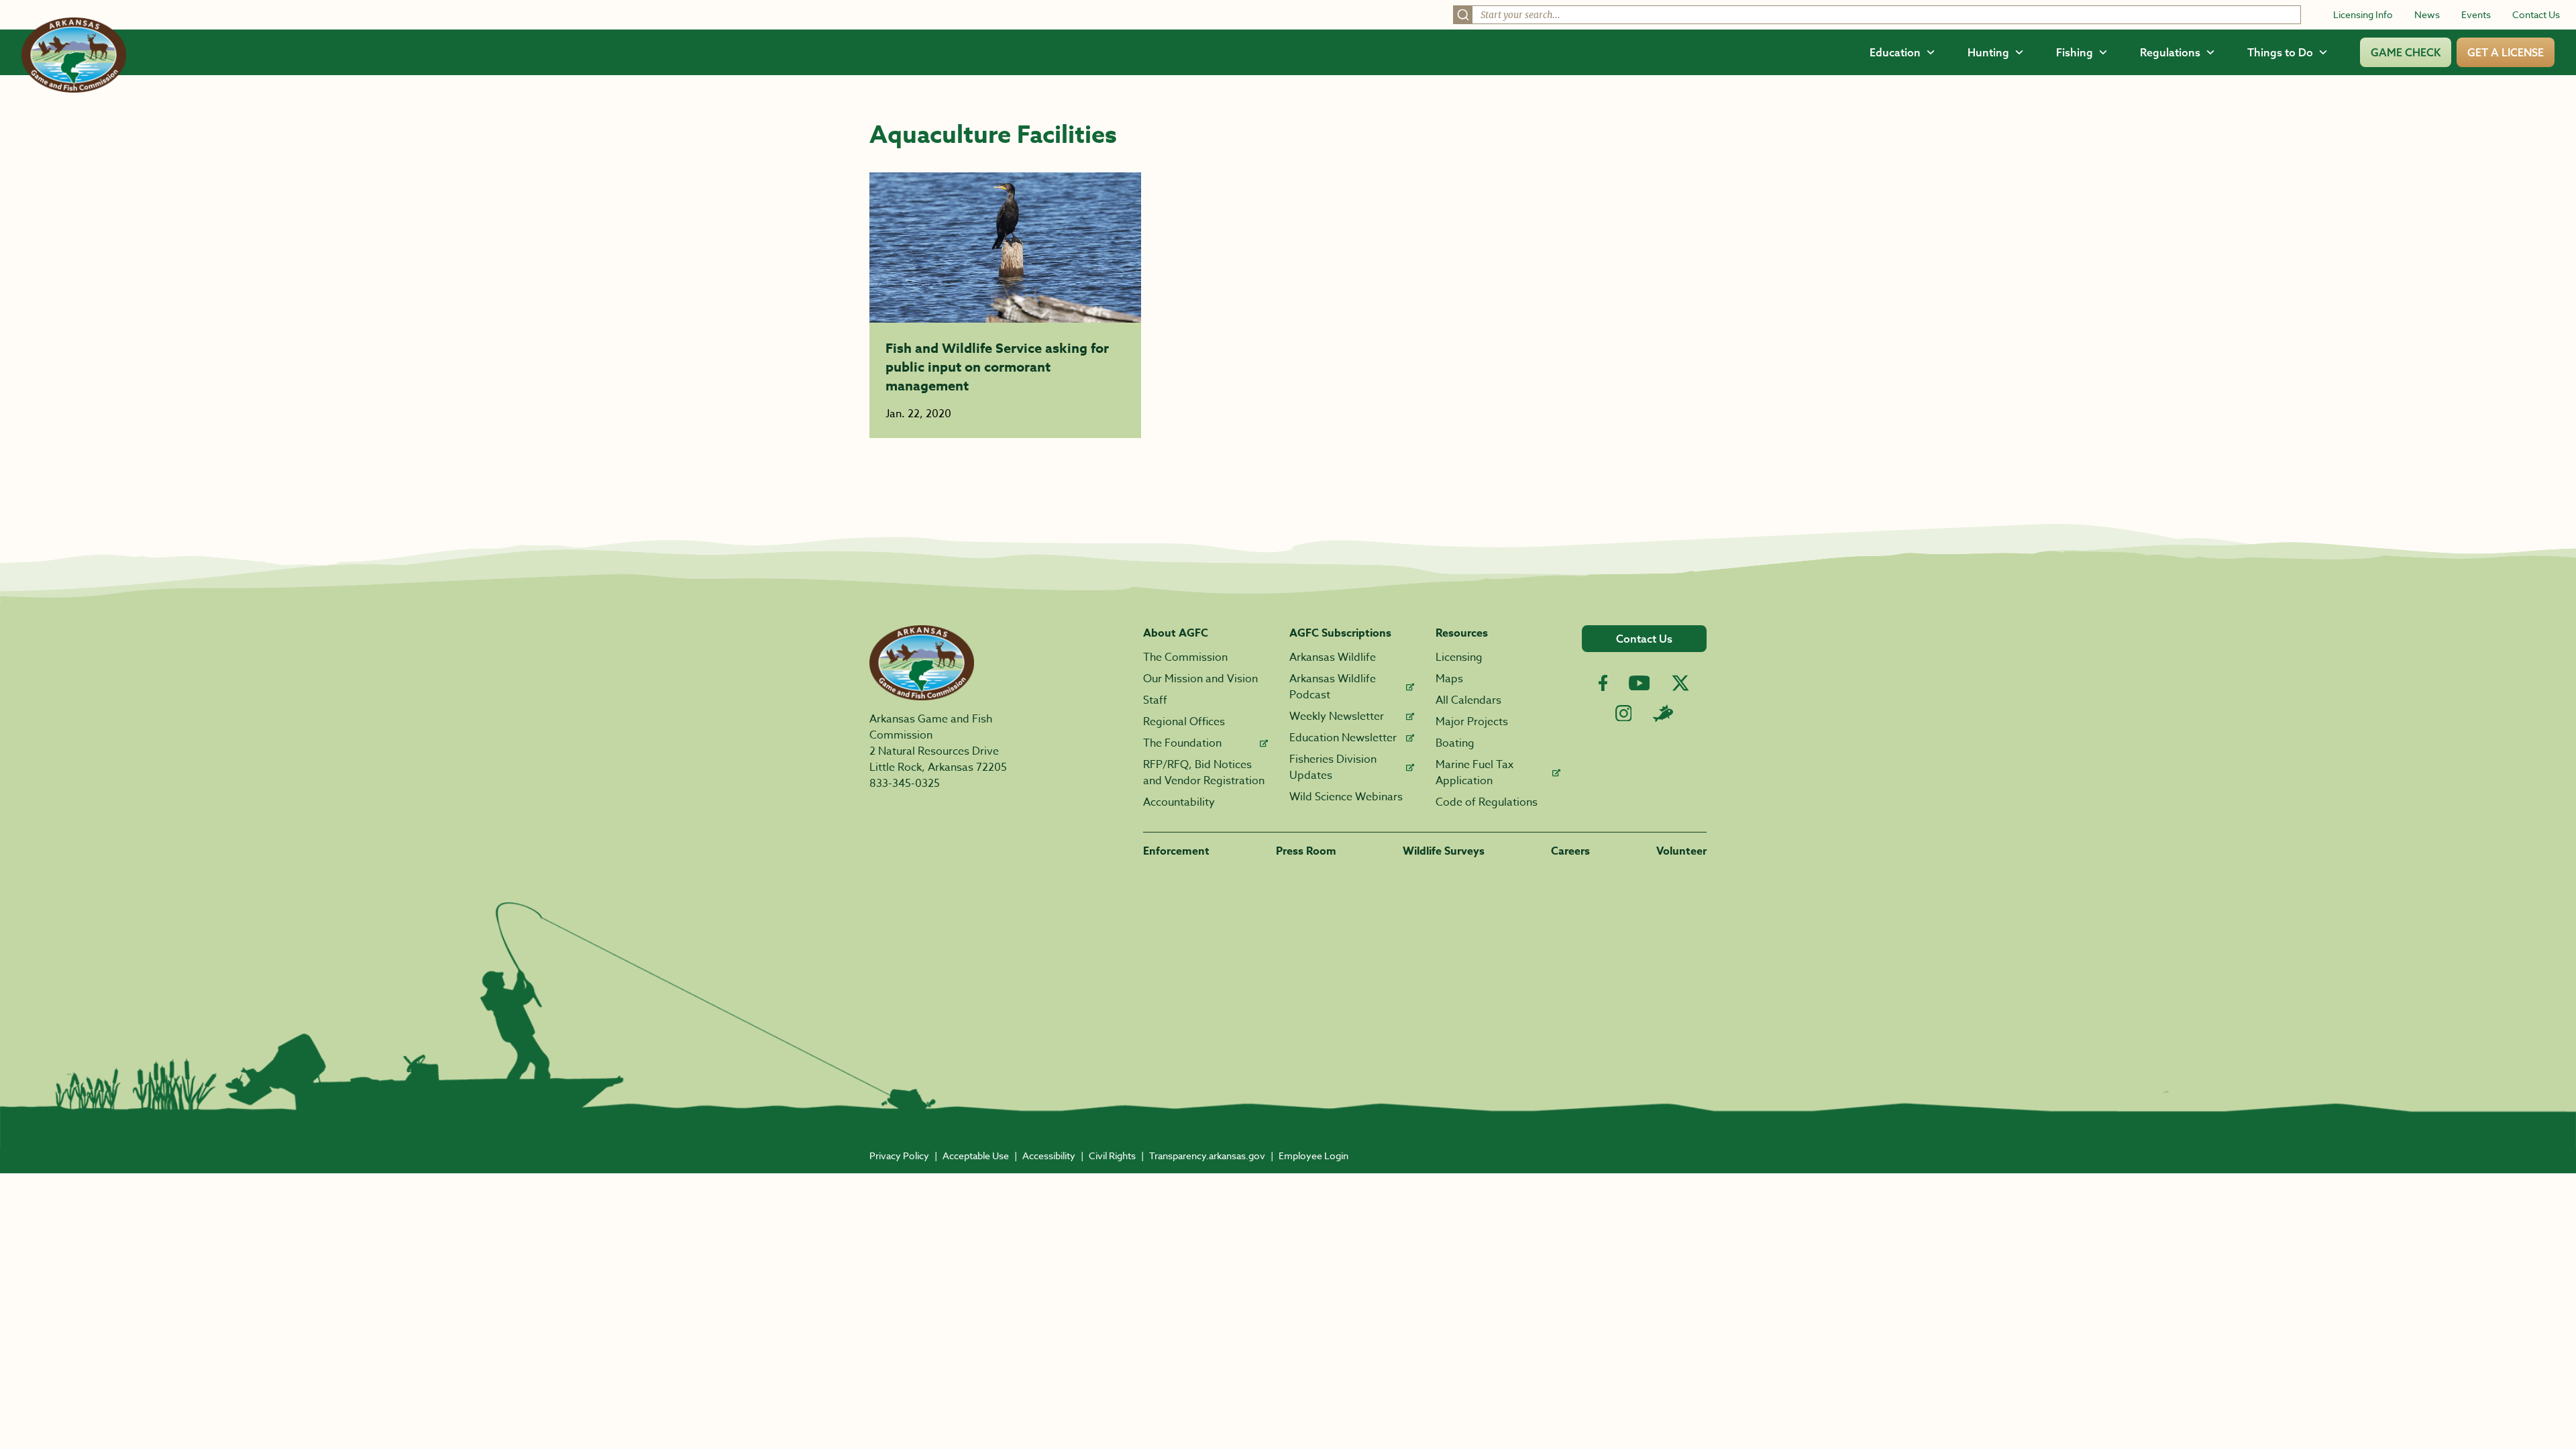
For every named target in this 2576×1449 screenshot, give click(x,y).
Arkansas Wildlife (1333, 657)
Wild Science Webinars (1346, 797)
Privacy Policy (899, 1156)
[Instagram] (1624, 713)
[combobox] (1877, 15)
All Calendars (1468, 700)
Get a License (2506, 52)
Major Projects (1472, 722)
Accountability (1179, 802)
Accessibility (1049, 1156)
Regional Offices (1184, 722)
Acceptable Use (976, 1156)
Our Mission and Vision (1200, 679)
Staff (1155, 700)
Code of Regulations (1487, 802)
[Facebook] (1603, 683)
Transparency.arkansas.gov (1207, 1156)
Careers (1570, 851)
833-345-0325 (905, 784)
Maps (1449, 679)
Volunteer (1681, 851)
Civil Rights (1112, 1156)
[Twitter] (1680, 683)
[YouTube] (1640, 683)
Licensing (1459, 657)
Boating (1455, 743)
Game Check (2406, 52)
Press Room (1306, 851)
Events (2476, 14)
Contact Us (2536, 14)
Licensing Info (2363, 14)
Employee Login (1313, 1156)
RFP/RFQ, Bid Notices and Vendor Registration (1204, 773)
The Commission (1185, 657)
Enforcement (1176, 851)
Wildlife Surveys (1444, 851)
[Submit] (1463, 15)
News (2427, 14)
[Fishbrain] (1663, 713)
